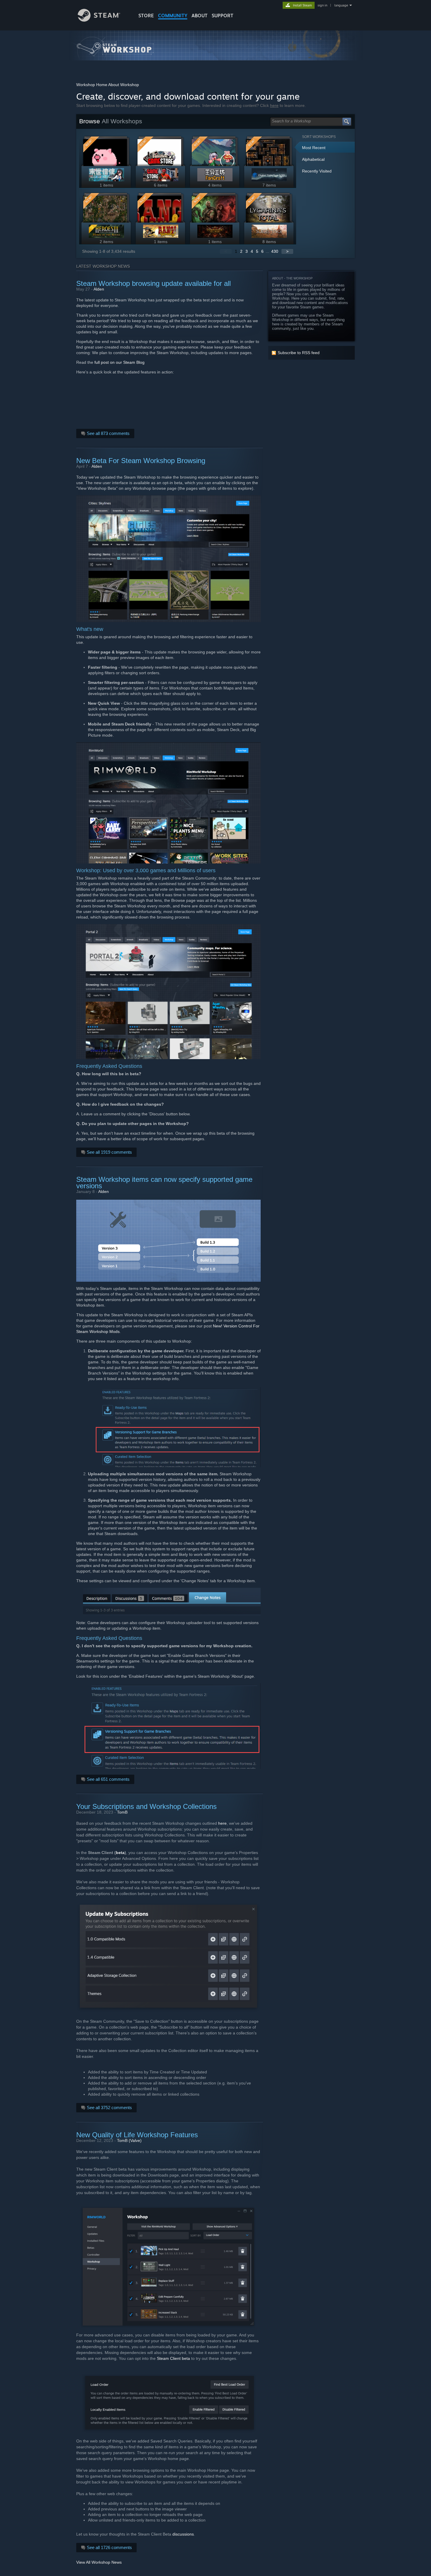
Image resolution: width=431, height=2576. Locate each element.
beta (120, 1853)
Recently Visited (317, 171)
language (341, 5)
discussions (183, 2534)
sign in (322, 5)
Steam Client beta (173, 2358)
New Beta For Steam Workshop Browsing (141, 461)
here (274, 105)
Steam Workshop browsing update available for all (153, 283)
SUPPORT (223, 16)
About (200, 16)
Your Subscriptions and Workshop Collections (146, 1806)
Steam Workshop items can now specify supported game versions (164, 1183)
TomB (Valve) (129, 2140)
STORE (146, 16)
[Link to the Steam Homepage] (99, 20)
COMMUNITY (173, 16)
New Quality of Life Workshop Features (137, 2135)
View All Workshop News (99, 2562)
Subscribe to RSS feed (299, 353)
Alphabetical (313, 159)
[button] (327, 148)
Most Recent (314, 148)
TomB (122, 1812)
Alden (99, 289)
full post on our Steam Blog (119, 362)
